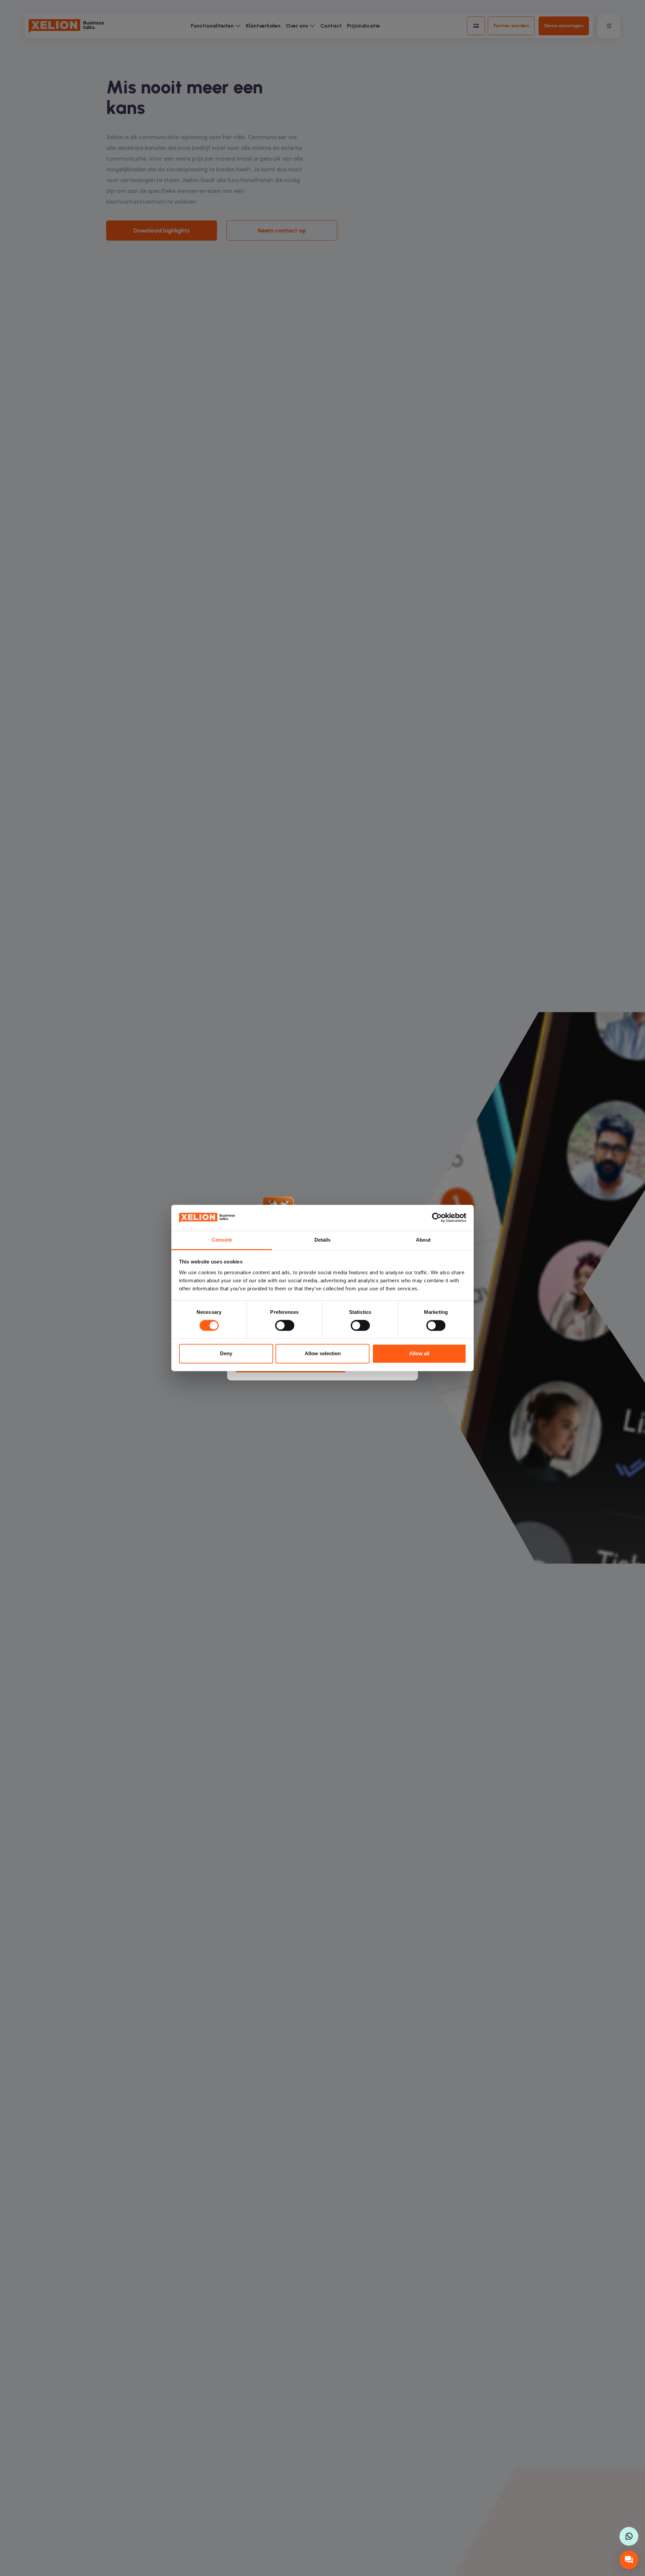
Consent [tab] (222, 1240)
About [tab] (423, 1240)
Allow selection (323, 1353)
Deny (226, 1353)
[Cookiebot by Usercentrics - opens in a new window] (437, 1218)
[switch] (285, 1326)
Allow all (419, 1353)
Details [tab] (323, 1240)
